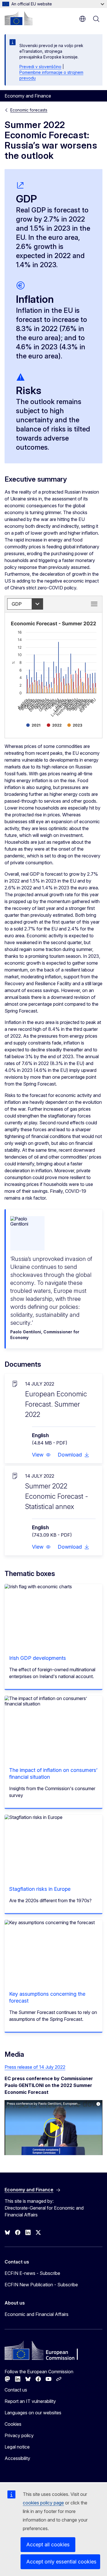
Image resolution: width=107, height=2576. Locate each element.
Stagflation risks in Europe (40, 1889)
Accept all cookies (48, 2544)
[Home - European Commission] (19, 18)
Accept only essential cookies (61, 2562)
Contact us (16, 2390)
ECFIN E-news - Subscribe (32, 2273)
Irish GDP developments (38, 1658)
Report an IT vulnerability (30, 2401)
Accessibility (17, 2458)
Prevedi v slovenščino (40, 67)
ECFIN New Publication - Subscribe (41, 2285)
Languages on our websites (33, 2413)
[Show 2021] (33, 725)
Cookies (13, 2424)
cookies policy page (43, 2503)
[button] (41, 1455)
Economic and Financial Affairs (37, 2314)
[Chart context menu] (94, 604)
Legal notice (17, 2447)
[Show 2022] (54, 725)
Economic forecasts (29, 110)
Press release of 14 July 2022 (35, 2067)
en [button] (82, 19)
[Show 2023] (75, 725)
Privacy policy (19, 2435)
